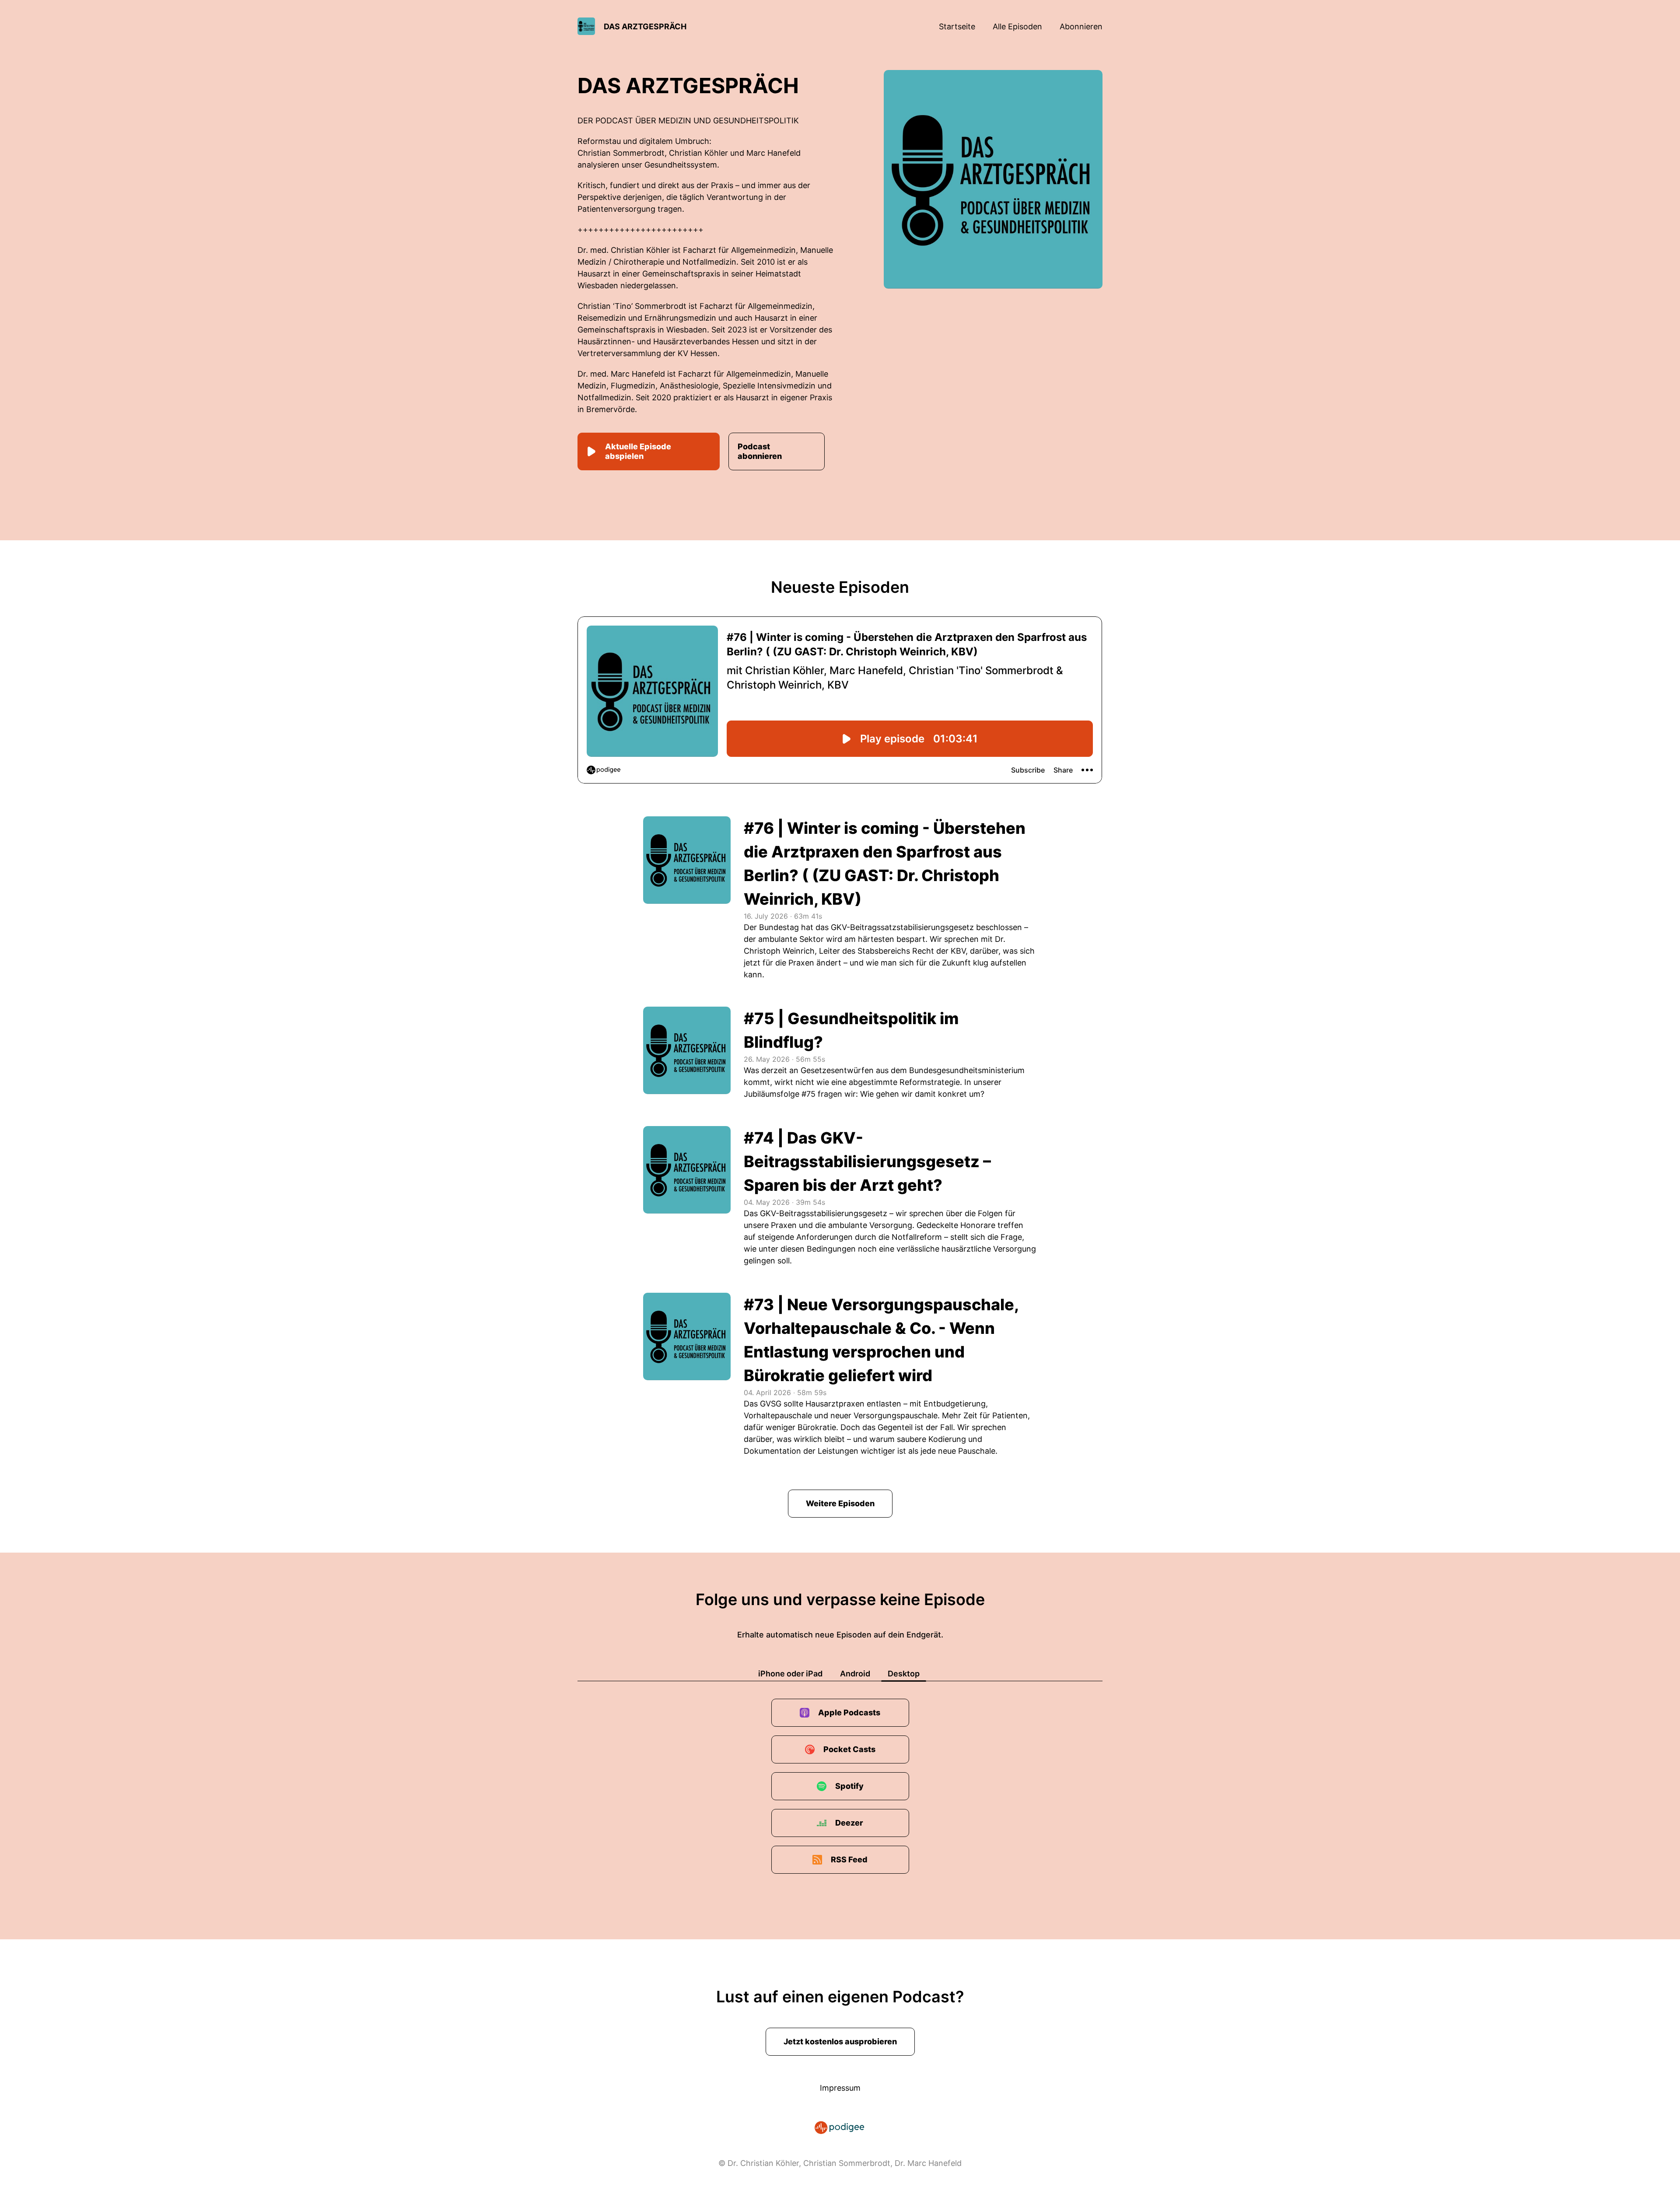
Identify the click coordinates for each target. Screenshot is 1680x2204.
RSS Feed (849, 1859)
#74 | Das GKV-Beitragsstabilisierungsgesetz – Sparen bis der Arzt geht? (867, 1161)
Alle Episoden (1017, 26)
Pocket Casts (849, 1749)
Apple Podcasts (849, 1712)
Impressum (840, 2088)
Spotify (849, 1786)
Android (855, 1674)
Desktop (904, 1674)
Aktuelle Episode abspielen (638, 451)
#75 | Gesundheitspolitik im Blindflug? (851, 1030)
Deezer (849, 1823)
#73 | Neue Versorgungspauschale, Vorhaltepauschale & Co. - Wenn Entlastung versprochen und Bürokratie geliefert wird (881, 1340)
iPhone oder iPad (790, 1674)
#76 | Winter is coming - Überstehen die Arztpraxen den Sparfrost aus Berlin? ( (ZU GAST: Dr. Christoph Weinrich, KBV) (885, 864)
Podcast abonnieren (760, 451)
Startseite (957, 26)
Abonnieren (1081, 26)
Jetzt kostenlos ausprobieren (840, 2041)
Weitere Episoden (840, 1503)
